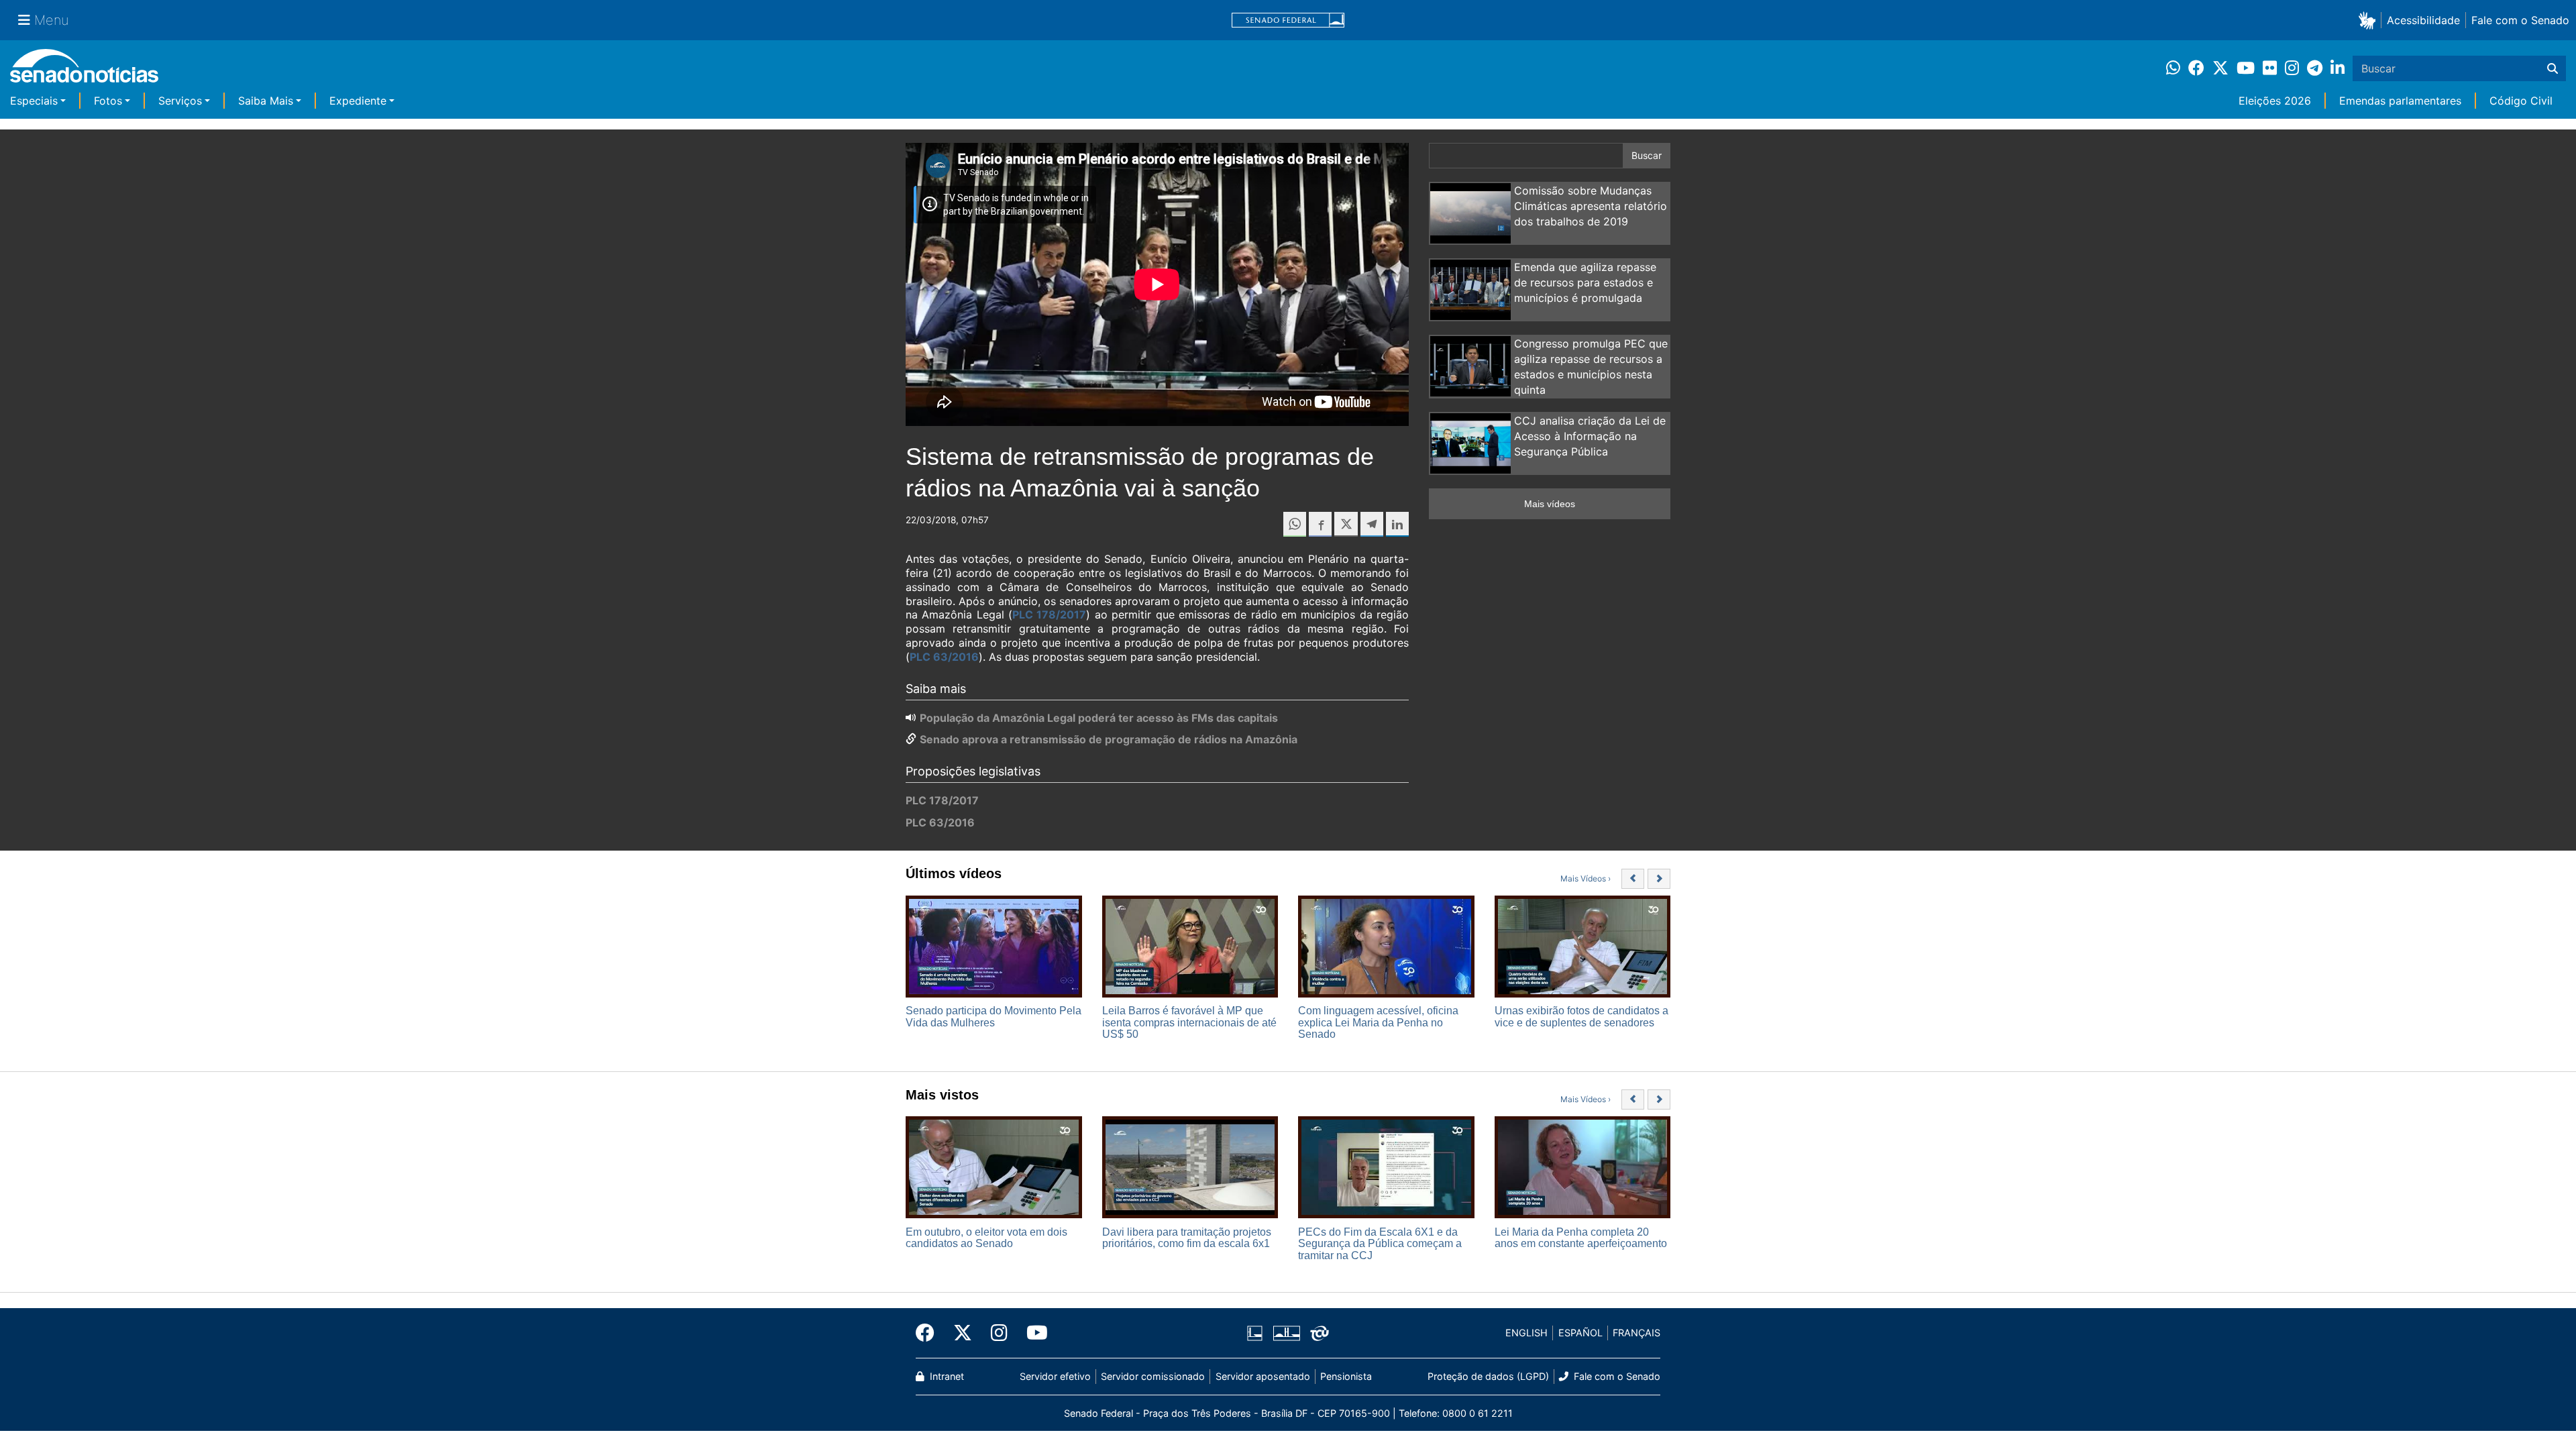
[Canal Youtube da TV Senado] (1032, 1333)
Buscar (1647, 155)
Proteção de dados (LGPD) (1488, 1376)
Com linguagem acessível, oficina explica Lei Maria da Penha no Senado (1378, 1022)
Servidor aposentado (1263, 1376)
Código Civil (2521, 101)
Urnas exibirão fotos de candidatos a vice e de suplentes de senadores (1581, 1017)
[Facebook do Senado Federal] (930, 1333)
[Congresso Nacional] (1287, 1332)
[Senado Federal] (1288, 20)
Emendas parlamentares (2400, 101)
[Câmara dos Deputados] (1255, 1332)
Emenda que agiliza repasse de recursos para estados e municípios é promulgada (1585, 282)
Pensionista (1346, 1376)
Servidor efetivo (1055, 1376)
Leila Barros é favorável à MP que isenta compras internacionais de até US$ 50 (1189, 1022)
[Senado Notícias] (84, 71)
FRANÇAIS (1636, 1333)
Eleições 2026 (2275, 101)
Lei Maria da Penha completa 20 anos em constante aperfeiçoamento (1581, 1238)
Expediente (358, 101)
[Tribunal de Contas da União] (1320, 1332)
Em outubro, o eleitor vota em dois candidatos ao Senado (986, 1238)
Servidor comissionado (1153, 1376)
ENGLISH (1526, 1333)
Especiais (34, 101)
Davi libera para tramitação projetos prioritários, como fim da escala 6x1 (1187, 1238)
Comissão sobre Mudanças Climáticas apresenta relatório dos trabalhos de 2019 (1591, 206)
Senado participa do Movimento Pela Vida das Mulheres (994, 1017)
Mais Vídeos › (1586, 878)
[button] (2370, 20)
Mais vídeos (1550, 504)
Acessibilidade (2423, 20)
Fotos (108, 101)
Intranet (946, 1376)
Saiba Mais (266, 101)
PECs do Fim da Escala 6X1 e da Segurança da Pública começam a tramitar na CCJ (1380, 1244)
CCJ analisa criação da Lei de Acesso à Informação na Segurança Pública (1590, 436)
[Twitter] (963, 1333)
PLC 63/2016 (944, 657)
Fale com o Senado (2520, 20)
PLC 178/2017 (1049, 614)
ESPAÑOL (1580, 1333)
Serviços (180, 101)
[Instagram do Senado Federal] (999, 1333)
